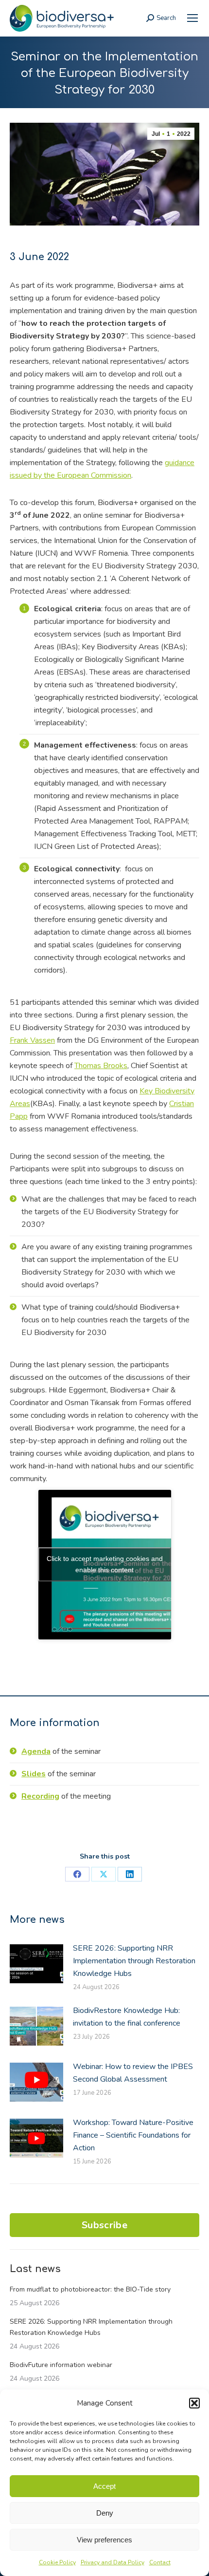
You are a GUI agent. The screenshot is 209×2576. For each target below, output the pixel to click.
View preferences (104, 2540)
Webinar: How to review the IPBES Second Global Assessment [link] (133, 2073)
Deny (105, 2513)
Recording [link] (40, 1796)
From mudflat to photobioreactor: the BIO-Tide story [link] (90, 2289)
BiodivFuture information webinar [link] (61, 2365)
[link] (192, 18)
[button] (194, 2403)
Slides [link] (34, 1774)
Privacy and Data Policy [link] (113, 2562)
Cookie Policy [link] (57, 2562)
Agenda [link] (36, 1751)
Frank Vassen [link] (32, 1040)
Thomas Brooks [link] (101, 1066)
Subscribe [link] (104, 2225)
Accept (104, 2486)
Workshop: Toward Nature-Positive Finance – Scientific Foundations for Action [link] (133, 2135)
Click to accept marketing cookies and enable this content (105, 1564)
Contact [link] (160, 2562)
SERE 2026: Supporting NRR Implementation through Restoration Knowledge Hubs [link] (134, 1961)
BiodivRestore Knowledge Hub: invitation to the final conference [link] (127, 2017)
